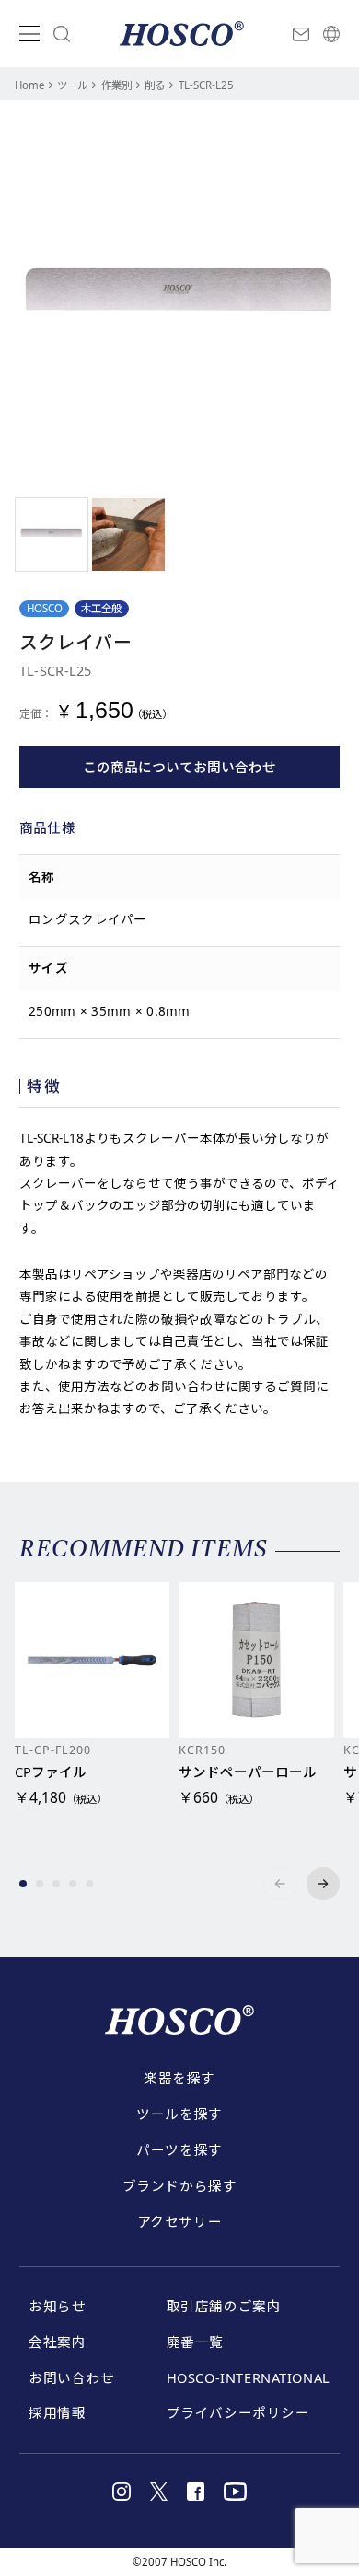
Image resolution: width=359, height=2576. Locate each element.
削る (155, 85)
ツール (72, 85)
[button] (23, 1884)
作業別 (116, 85)
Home (29, 85)
